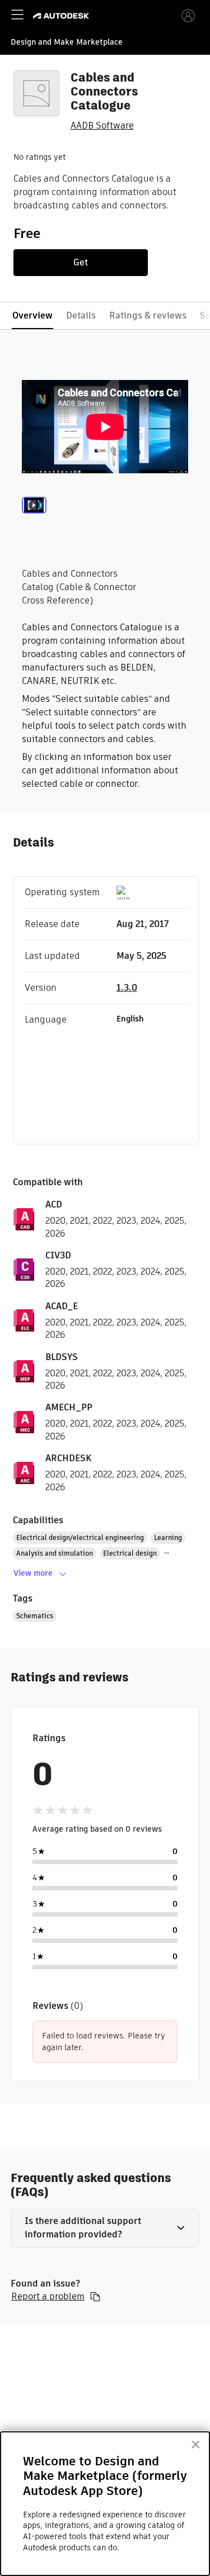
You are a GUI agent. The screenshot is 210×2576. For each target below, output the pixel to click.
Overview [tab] (32, 315)
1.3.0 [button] (127, 988)
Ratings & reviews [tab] (148, 315)
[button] (105, 2228)
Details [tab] (81, 315)
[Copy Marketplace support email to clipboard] (95, 2297)
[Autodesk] (62, 16)
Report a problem (48, 2297)
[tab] (34, 520)
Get (81, 262)
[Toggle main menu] (17, 15)
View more (33, 1573)
